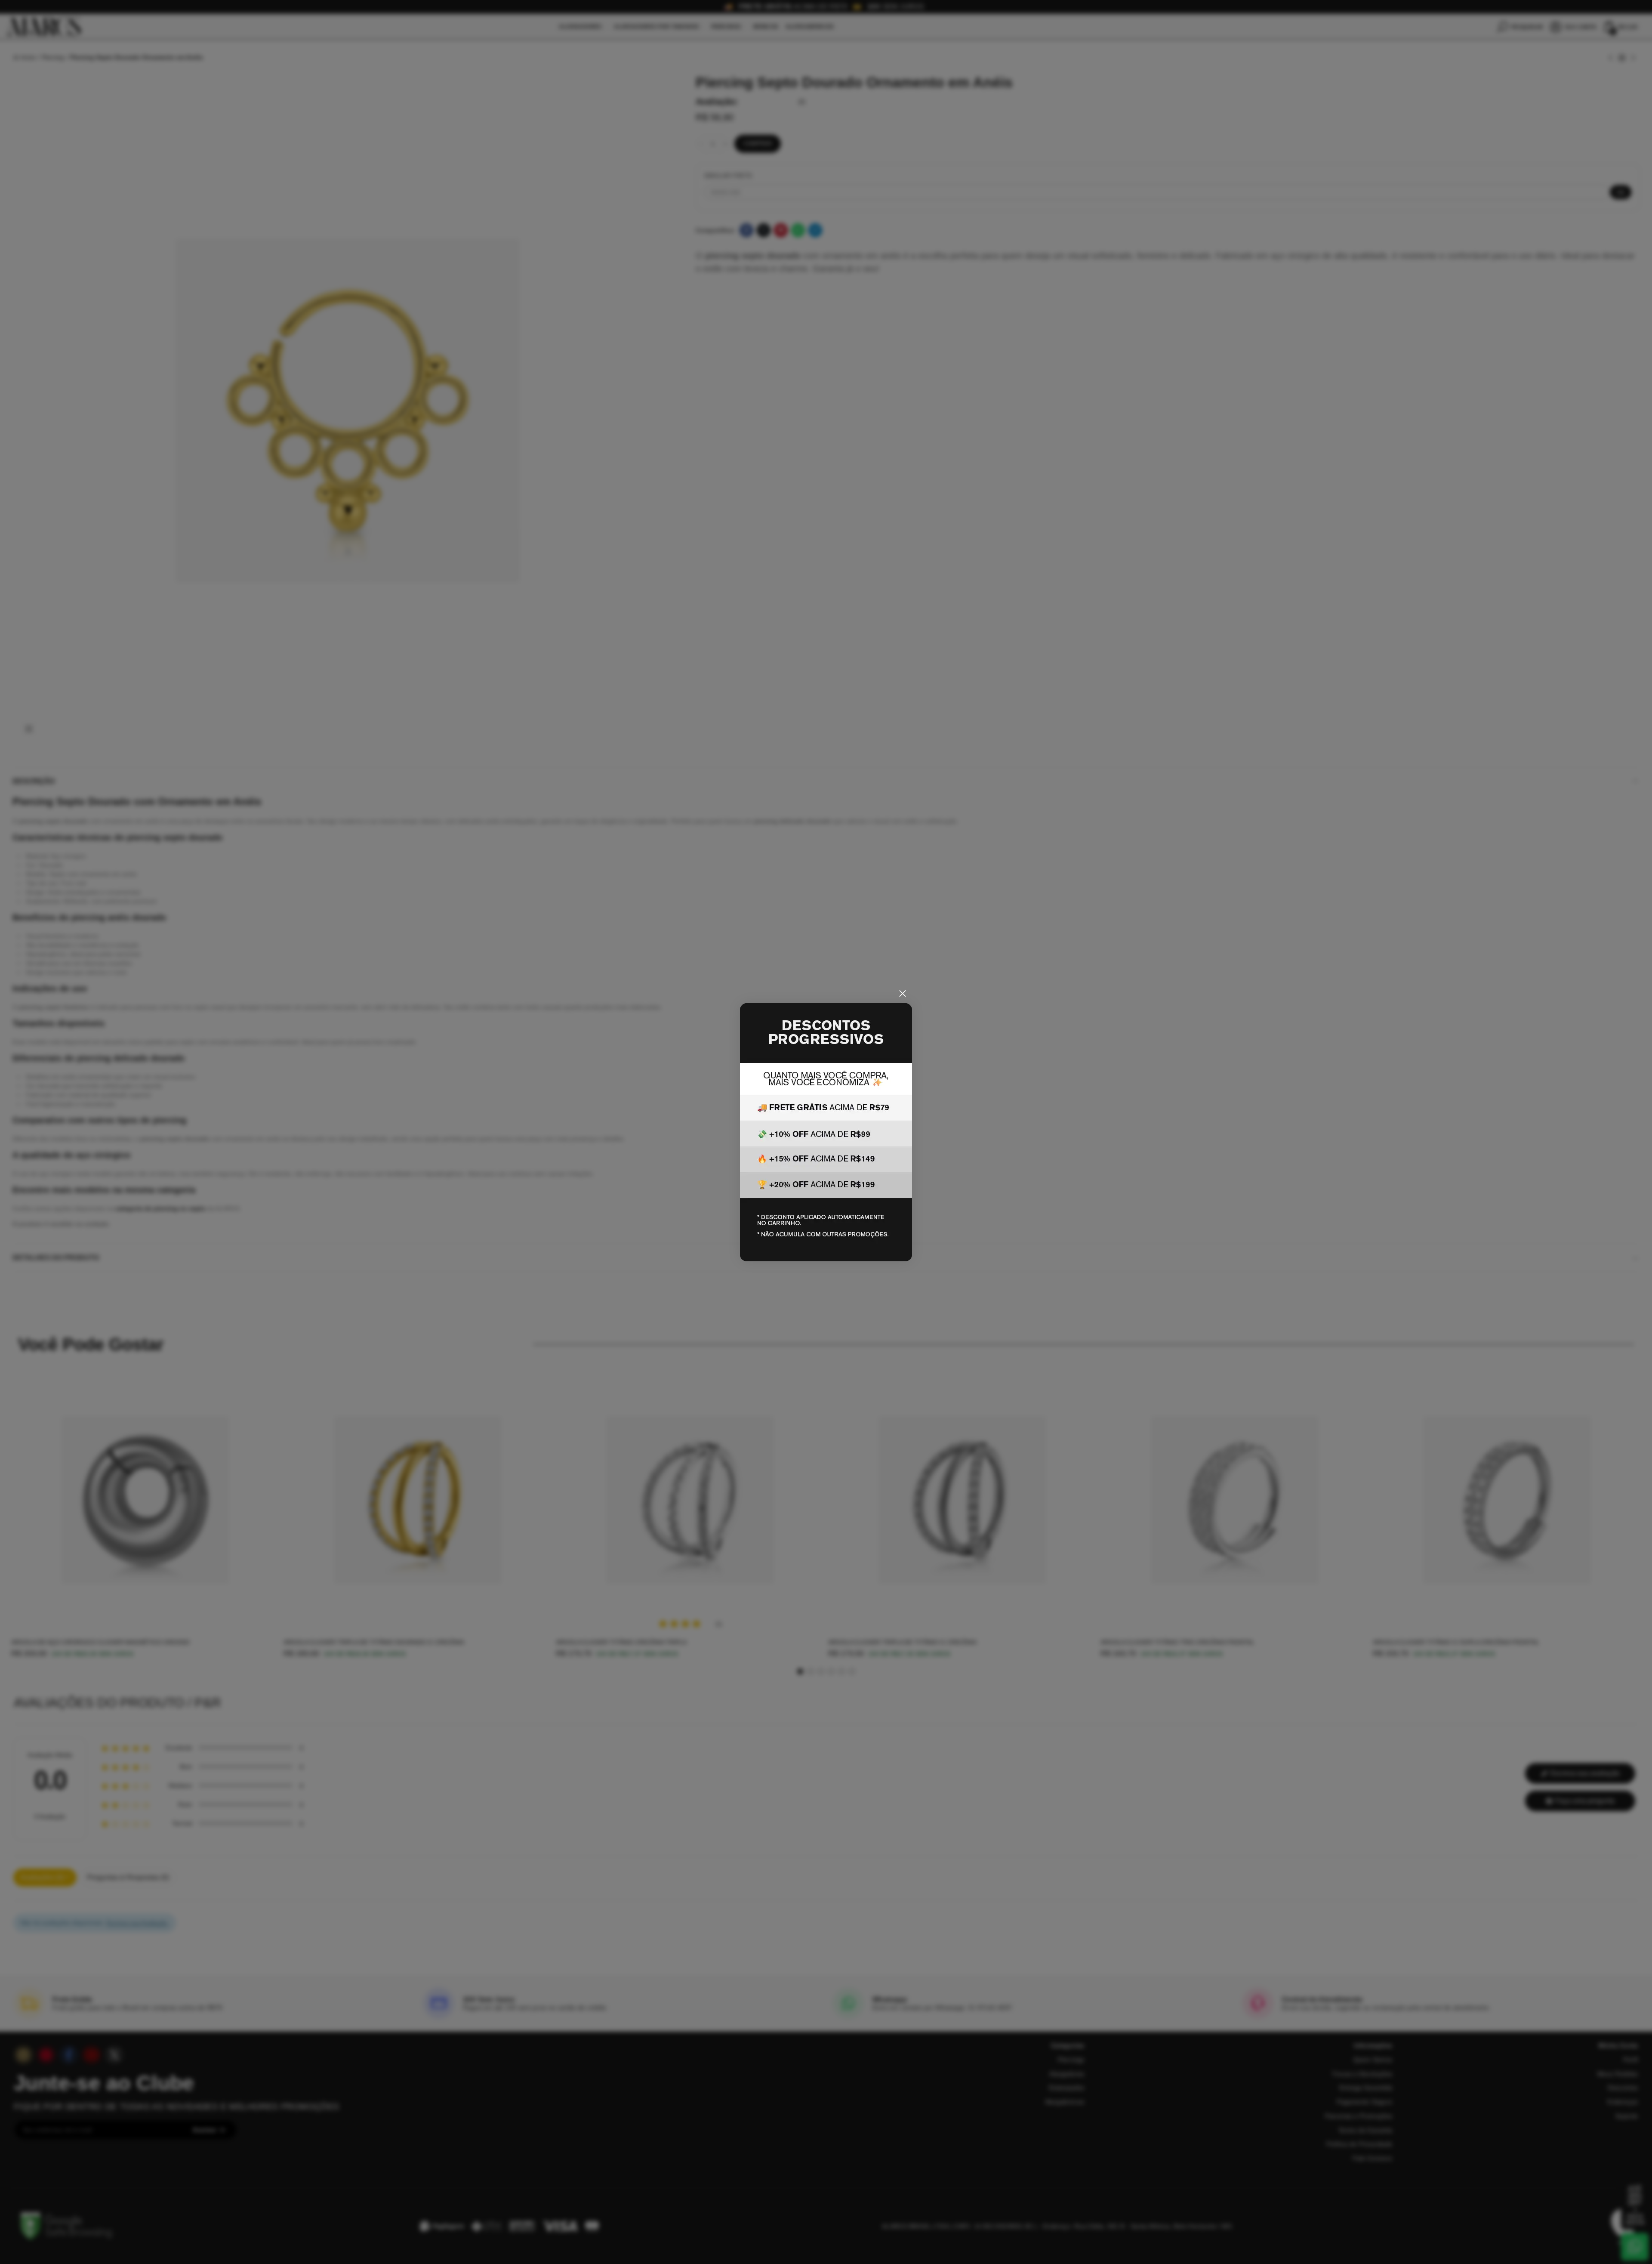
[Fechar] (903, 994)
